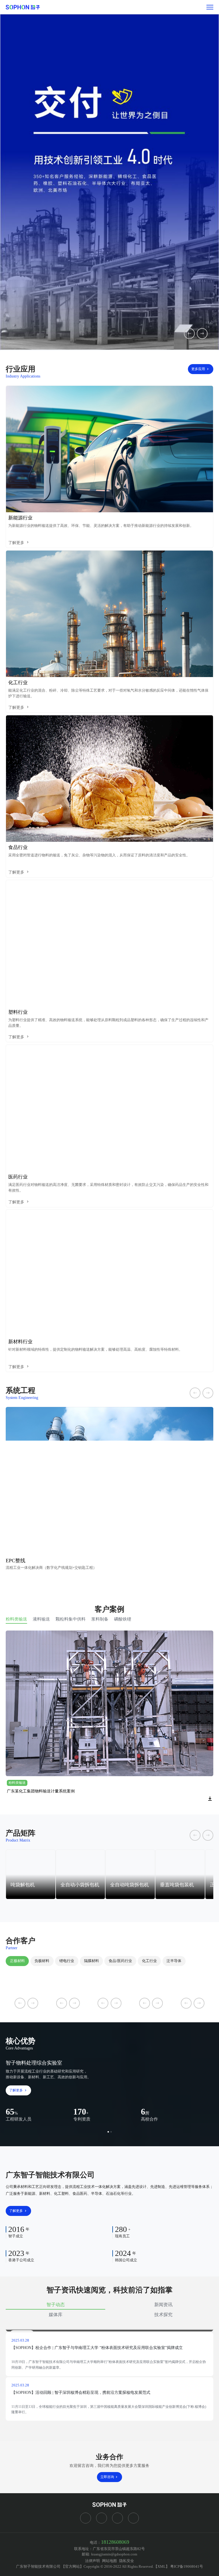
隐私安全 (127, 2561)
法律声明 (92, 2561)
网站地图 (109, 2561)
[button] (108, 2132)
